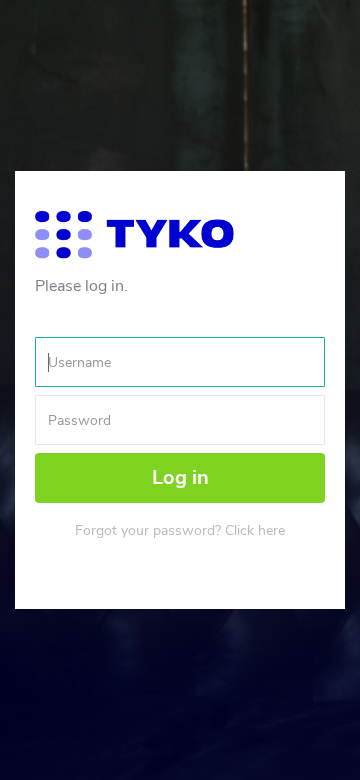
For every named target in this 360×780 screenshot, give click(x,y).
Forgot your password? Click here (180, 531)
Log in (180, 477)
